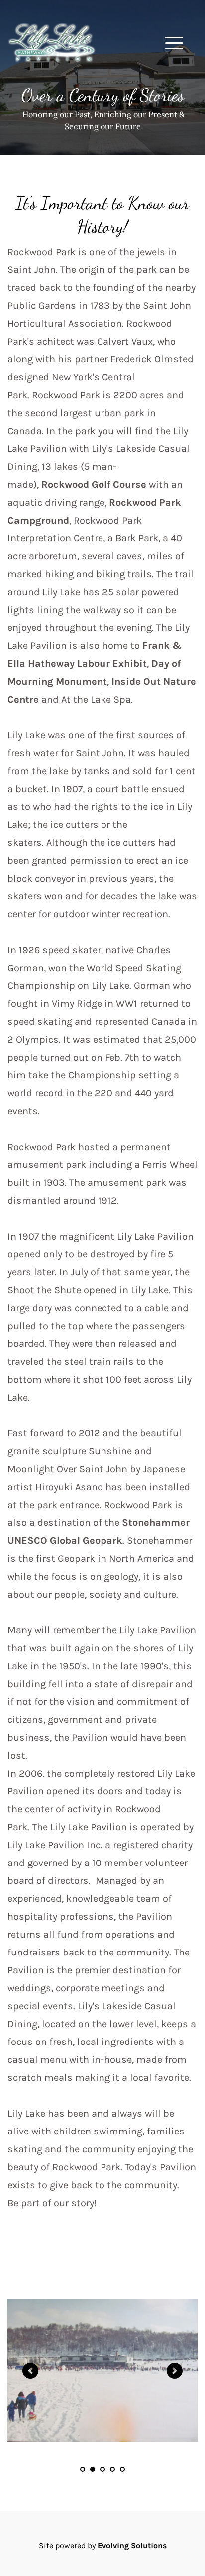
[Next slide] (175, 2371)
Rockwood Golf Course (94, 485)
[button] (174, 43)
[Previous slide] (30, 2371)
